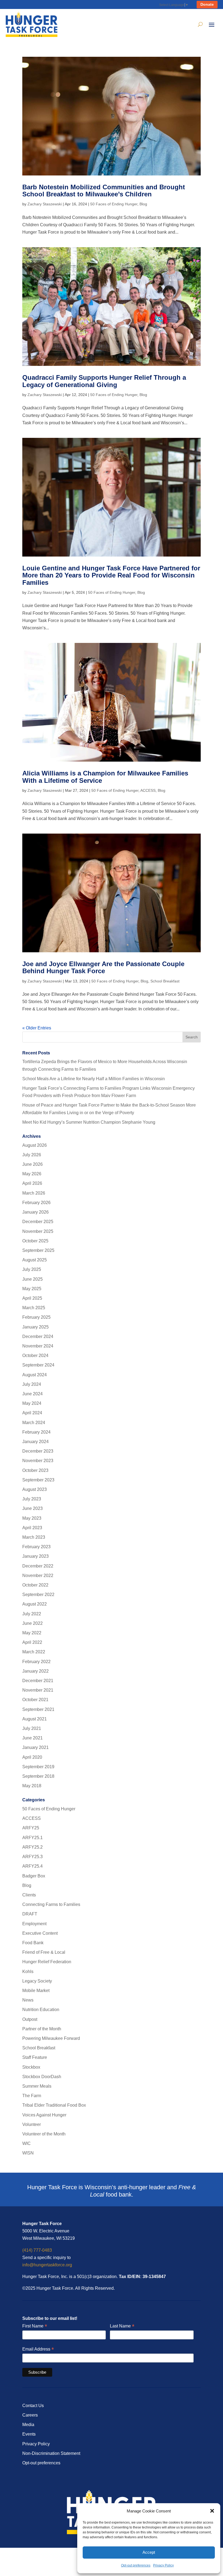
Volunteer (32, 2124)
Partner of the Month (42, 2029)
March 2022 (34, 1652)
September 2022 (38, 1595)
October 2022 (35, 1585)
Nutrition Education (41, 2010)
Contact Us (33, 2406)
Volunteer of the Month (44, 2134)
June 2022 (32, 1623)
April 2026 (32, 1183)
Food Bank (33, 1943)
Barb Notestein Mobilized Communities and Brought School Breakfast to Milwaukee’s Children (104, 191)
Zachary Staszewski (45, 204)
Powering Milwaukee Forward (51, 2038)
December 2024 (38, 1336)
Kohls (28, 1972)
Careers (30, 2415)
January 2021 (35, 1747)
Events (29, 2434)
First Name (35, 2326)
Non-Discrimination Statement (51, 2453)
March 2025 (34, 1308)
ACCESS (148, 790)
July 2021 (32, 1728)
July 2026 (32, 1155)
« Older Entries (37, 1028)
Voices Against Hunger (44, 2115)
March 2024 (34, 1423)
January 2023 (35, 1556)
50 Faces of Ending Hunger (114, 204)
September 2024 (38, 1365)
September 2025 (38, 1250)
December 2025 (38, 1222)
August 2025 (35, 1260)
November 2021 (38, 1690)
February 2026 (36, 1203)
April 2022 (32, 1642)
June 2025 (32, 1279)
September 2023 (38, 1480)
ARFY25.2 (32, 1847)
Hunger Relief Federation (47, 1962)
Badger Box (34, 1876)
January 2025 (35, 1327)
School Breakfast (165, 981)
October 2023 (35, 1470)
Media (28, 2425)
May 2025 (32, 1289)
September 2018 (38, 1776)
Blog (143, 204)
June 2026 (32, 1164)
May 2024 (32, 1403)
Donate (207, 4)
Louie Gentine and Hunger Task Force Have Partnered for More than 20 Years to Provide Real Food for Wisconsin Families (111, 575)
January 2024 (35, 1442)
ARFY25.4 (32, 1866)
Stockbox (31, 2067)
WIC (27, 2143)
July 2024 (32, 1384)
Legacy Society (37, 1981)
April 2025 (32, 1298)
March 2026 (34, 1193)
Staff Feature (35, 2057)
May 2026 (32, 1174)
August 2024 (35, 1375)
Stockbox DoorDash (42, 2077)
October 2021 (35, 1700)
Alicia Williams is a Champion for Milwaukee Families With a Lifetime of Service (105, 777)
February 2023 (36, 1547)
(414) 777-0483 (37, 2250)
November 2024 (38, 1346)
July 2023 (32, 1499)
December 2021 (38, 1681)
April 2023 (32, 1528)
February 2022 (36, 1662)
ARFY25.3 (32, 1857)
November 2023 (38, 1461)
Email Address (38, 2349)
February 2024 (36, 1432)
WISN (28, 2153)
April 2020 (32, 1757)
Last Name (122, 2326)
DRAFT (30, 1914)
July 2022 (32, 1614)
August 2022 (35, 1604)
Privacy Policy (163, 2565)
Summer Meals (37, 2086)
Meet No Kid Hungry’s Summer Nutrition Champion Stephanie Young (89, 1122)
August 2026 (35, 1145)
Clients (29, 1895)
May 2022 (32, 1633)
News (28, 2000)
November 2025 (38, 1231)
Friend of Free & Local (44, 1952)
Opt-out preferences (136, 2565)
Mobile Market (36, 1991)
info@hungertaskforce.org (47, 2265)
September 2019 (38, 1767)
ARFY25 (31, 1828)
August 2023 (35, 1489)
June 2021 (32, 1738)
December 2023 (38, 1451)
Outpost (30, 2019)
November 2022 (38, 1576)
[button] (212, 2511)
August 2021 (35, 1719)
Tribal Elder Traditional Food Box (54, 2105)
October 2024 (35, 1355)
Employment (34, 1924)
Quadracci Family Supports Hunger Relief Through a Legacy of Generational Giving (104, 381)
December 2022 (38, 1566)
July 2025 (32, 1269)
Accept (149, 2552)
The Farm (32, 2096)
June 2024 (32, 1394)
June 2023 (32, 1508)
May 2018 (32, 1786)
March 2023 (34, 1537)
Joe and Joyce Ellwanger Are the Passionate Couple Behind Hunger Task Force (103, 967)
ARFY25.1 (32, 1838)
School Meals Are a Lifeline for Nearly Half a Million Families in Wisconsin (94, 1079)
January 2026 (35, 1212)
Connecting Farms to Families (51, 1904)
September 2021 (38, 1709)
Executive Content (40, 1933)
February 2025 (36, 1317)
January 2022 (35, 1671)
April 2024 (32, 1413)
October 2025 (35, 1241)
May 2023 (32, 1518)
